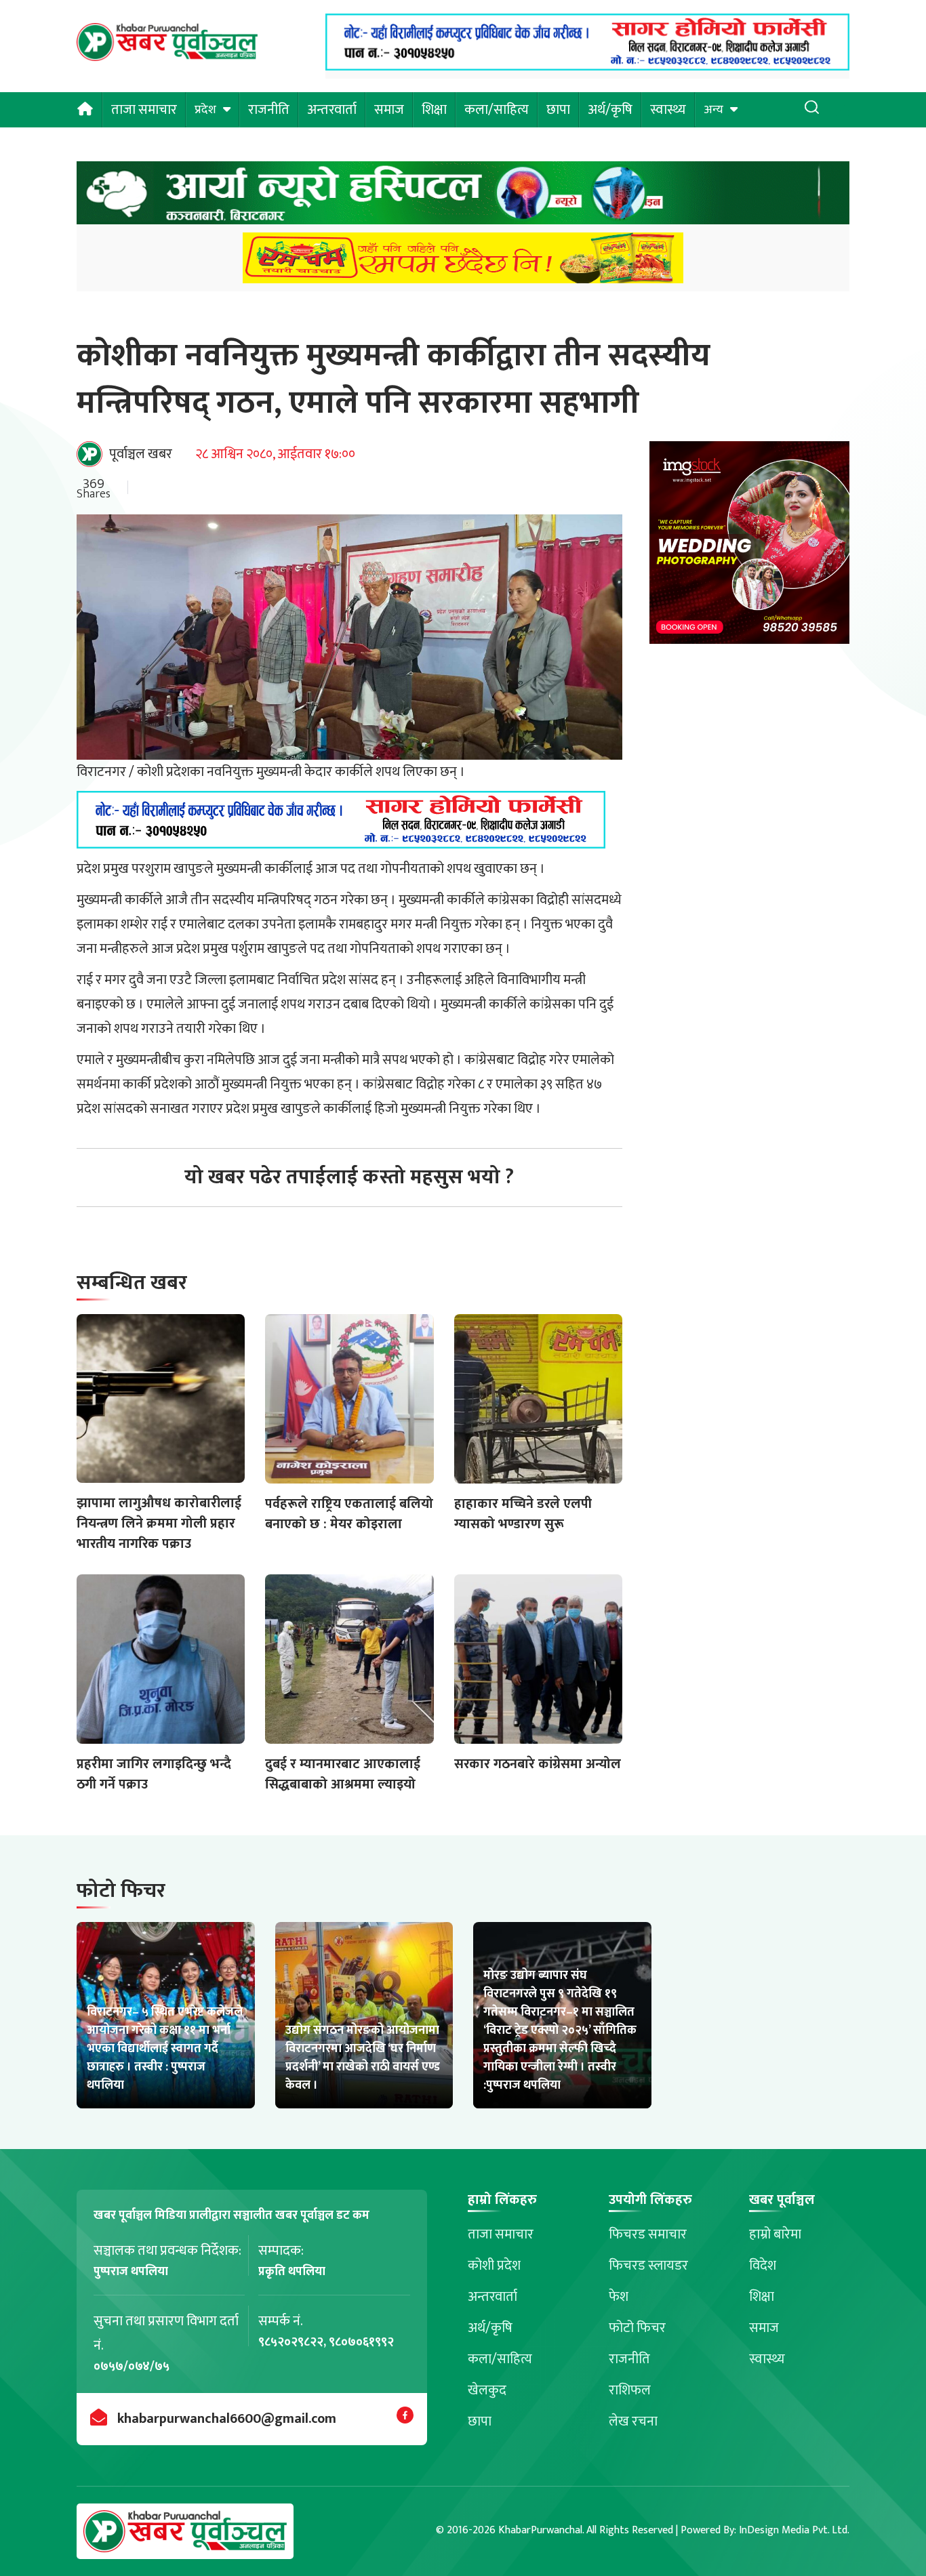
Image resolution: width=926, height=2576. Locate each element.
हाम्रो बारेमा (775, 2234)
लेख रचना (633, 2421)
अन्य (713, 110)
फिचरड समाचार (648, 2234)
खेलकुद (487, 2390)
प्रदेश (205, 110)
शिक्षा (434, 110)
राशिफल (630, 2390)
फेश (619, 2297)
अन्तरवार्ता (332, 110)
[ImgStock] (749, 547)
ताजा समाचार (144, 110)
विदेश (763, 2266)
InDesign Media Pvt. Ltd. (794, 2530)
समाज (389, 110)
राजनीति (269, 110)
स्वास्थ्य (668, 110)
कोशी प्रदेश (494, 2266)
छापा (558, 110)
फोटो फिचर (637, 2328)
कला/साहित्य (497, 110)
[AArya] (463, 197)
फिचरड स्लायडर (648, 2266)
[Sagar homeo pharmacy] (587, 66)
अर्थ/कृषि (610, 110)
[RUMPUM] (463, 262)
